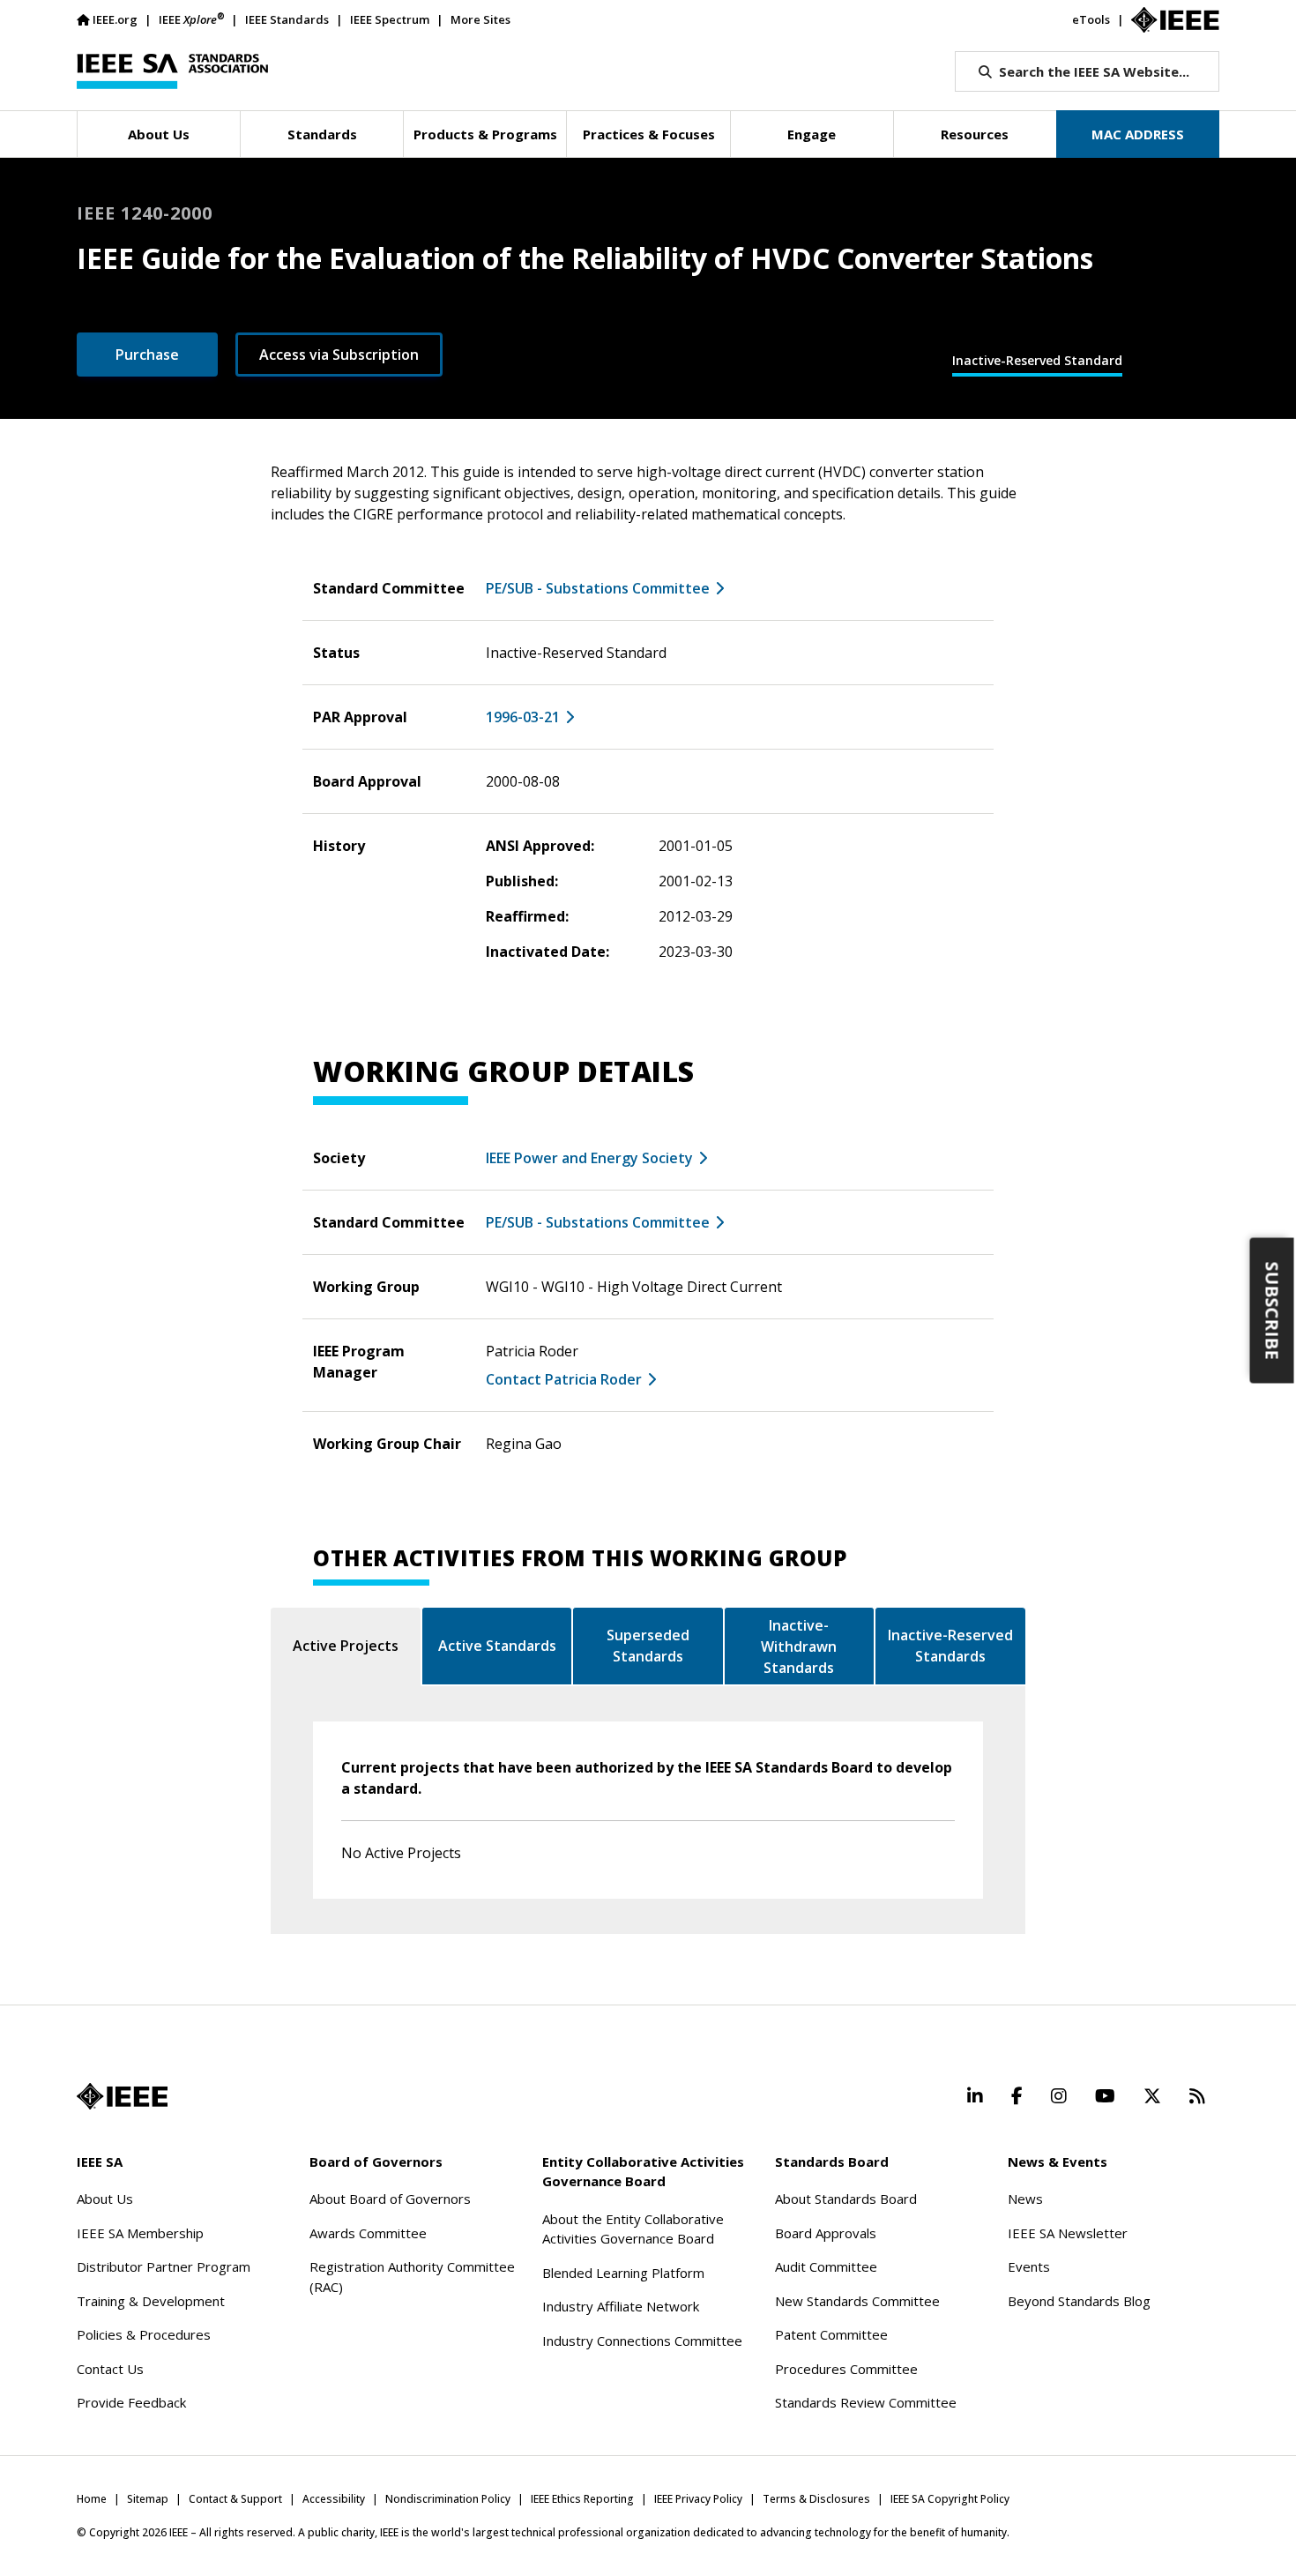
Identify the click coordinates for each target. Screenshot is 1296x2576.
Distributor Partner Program (164, 2266)
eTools (1091, 19)
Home (92, 2499)
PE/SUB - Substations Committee (598, 588)
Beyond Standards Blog (1079, 2301)
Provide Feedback (131, 2402)
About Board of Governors (390, 2199)
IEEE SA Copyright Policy (950, 2499)
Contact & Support (235, 2499)
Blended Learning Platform (623, 2273)
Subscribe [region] (1273, 1310)
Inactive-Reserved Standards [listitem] (950, 1646)
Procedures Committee (846, 2369)
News (1025, 2199)
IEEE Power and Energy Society (589, 1158)
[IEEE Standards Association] (172, 71)
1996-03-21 (523, 717)
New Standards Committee (857, 2301)
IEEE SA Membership (140, 2233)
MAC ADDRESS (1138, 134)
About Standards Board (846, 2199)
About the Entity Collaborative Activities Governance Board (633, 2229)
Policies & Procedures (144, 2334)
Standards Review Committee (866, 2402)
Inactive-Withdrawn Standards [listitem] (799, 1646)
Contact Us (110, 2369)
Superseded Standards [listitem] (648, 1646)
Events (1029, 2266)
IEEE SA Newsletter (1068, 2233)
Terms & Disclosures (816, 2499)
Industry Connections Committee (642, 2341)
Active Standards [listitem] (497, 1646)
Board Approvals (826, 2233)
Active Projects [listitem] (346, 1646)
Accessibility (334, 2499)
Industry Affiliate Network (621, 2306)
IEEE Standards (287, 19)
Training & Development (151, 2301)
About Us (105, 2199)
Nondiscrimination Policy (448, 2499)
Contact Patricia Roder (564, 1379)
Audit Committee (826, 2266)
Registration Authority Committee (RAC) (412, 2277)
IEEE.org (115, 19)
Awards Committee (368, 2233)
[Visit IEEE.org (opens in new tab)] (122, 2096)
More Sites (480, 19)
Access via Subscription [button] (339, 355)
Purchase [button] (147, 355)
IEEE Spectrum (390, 19)
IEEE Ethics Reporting (582, 2499)
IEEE (191, 19)
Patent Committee (831, 2334)
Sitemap (148, 2499)
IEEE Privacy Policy (698, 2499)
